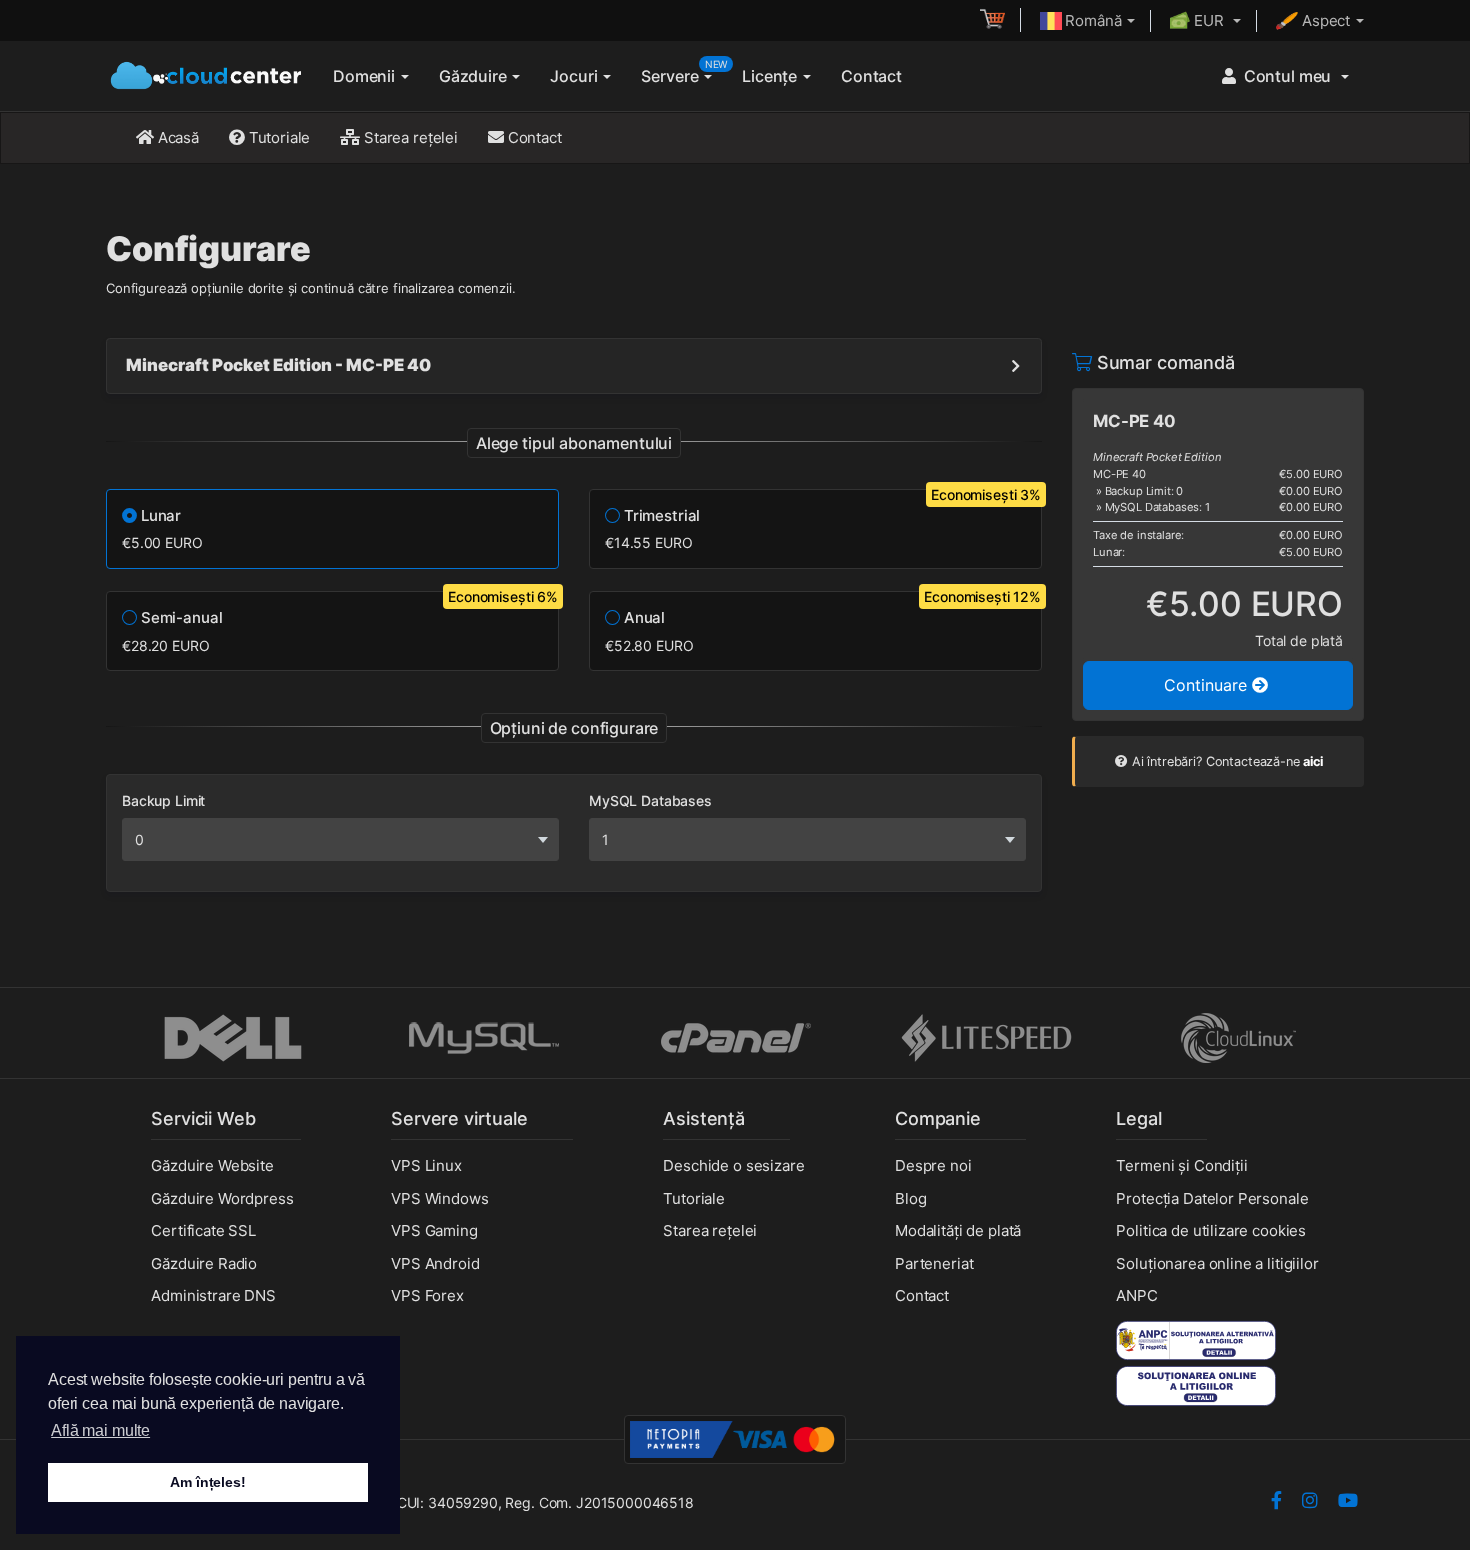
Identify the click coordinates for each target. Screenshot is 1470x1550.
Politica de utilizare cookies (1211, 1230)
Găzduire (475, 76)
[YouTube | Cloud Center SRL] (1348, 1502)
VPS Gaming (434, 1230)
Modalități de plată (958, 1230)
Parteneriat (934, 1263)
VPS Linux (426, 1165)
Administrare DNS (213, 1295)
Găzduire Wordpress (222, 1198)
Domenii (366, 76)
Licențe (771, 76)
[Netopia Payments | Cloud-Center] (735, 1438)
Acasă (176, 137)
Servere (684, 72)
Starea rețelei (409, 137)
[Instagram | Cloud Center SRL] (1310, 1502)
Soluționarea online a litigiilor (1217, 1263)
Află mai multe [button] (100, 1430)
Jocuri (575, 76)
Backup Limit (163, 800)
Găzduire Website (212, 1165)
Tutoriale (278, 137)
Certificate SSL (203, 1230)
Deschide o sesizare (733, 1165)
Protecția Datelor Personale (1212, 1198)
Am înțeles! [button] (207, 1482)
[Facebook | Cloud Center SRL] (1276, 1502)
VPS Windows (439, 1198)
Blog (910, 1198)
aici (1312, 761)
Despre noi (933, 1165)
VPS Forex (427, 1295)
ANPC (1136, 1295)
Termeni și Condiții (1181, 1165)
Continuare (1208, 685)
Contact (871, 76)
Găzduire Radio (204, 1263)
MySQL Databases (650, 800)
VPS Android (435, 1263)
